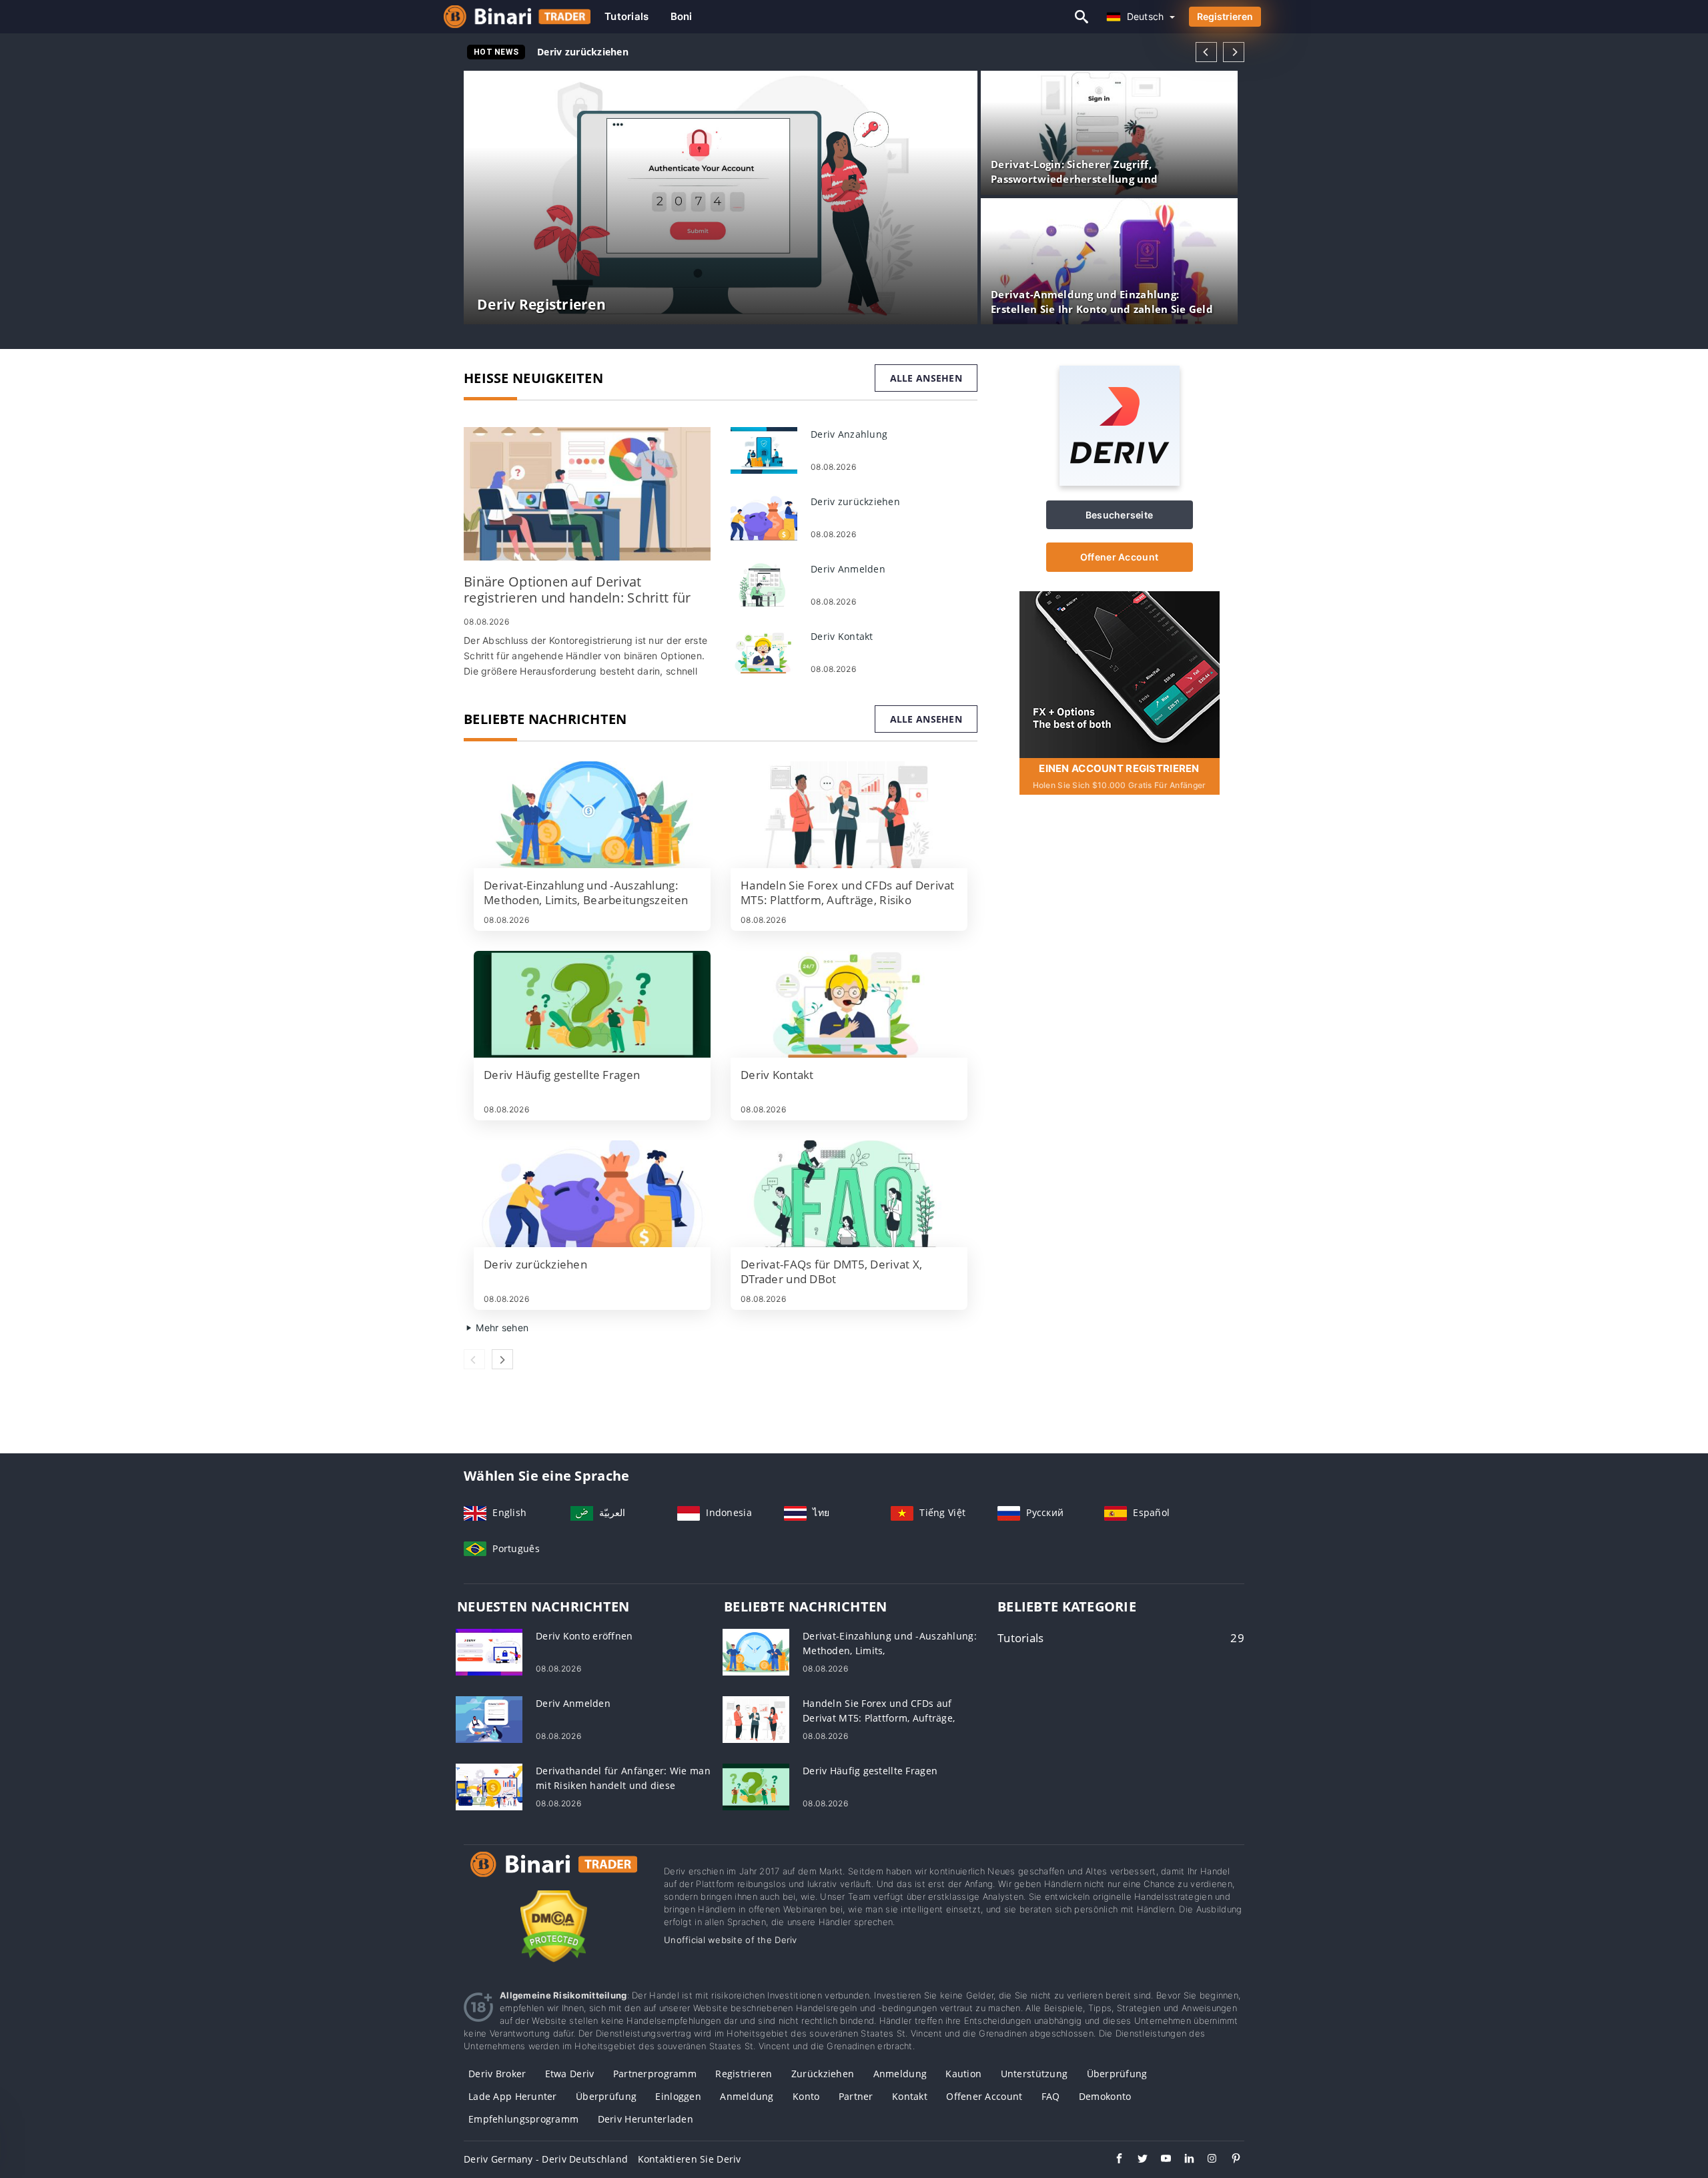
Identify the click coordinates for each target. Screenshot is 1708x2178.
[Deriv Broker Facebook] (1113, 2160)
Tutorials (627, 16)
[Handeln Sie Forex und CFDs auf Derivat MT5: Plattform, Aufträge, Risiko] (849, 815)
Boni (682, 16)
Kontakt (910, 2096)
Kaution (963, 2074)
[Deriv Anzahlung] (764, 449)
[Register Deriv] (1120, 674)
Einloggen (678, 2096)
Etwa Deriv (570, 2074)
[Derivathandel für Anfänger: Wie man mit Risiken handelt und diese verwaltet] (489, 1786)
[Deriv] (1120, 482)
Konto (806, 2096)
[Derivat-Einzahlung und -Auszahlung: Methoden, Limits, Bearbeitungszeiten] (592, 815)
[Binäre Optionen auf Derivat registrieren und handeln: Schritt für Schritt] (587, 494)
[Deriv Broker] (554, 1877)
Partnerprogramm (655, 2074)
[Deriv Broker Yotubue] (1159, 2160)
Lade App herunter (513, 2096)
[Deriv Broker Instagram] (1206, 2160)
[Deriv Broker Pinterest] (1229, 2160)
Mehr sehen (501, 1328)
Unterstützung (1034, 2074)
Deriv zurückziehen (583, 52)
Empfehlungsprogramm (523, 2119)
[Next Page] (1234, 52)
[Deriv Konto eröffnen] (489, 1651)
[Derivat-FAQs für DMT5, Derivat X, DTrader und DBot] (849, 1194)
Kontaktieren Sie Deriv (690, 2159)
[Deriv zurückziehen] (764, 517)
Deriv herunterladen (646, 2119)
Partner (856, 2096)
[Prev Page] (1206, 52)
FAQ (1051, 2096)
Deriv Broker (497, 2074)
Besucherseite (1120, 515)
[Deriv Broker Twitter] (1136, 2160)
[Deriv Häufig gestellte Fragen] (592, 1004)
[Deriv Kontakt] (764, 652)
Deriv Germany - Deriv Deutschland (546, 2159)
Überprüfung (1117, 2074)
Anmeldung (900, 2074)
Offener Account (1119, 557)
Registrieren (1225, 16)
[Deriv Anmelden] (764, 584)
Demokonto (1105, 2096)
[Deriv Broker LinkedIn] (1183, 2160)
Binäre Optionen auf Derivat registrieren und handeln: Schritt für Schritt (709, 52)
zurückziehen (823, 2074)
